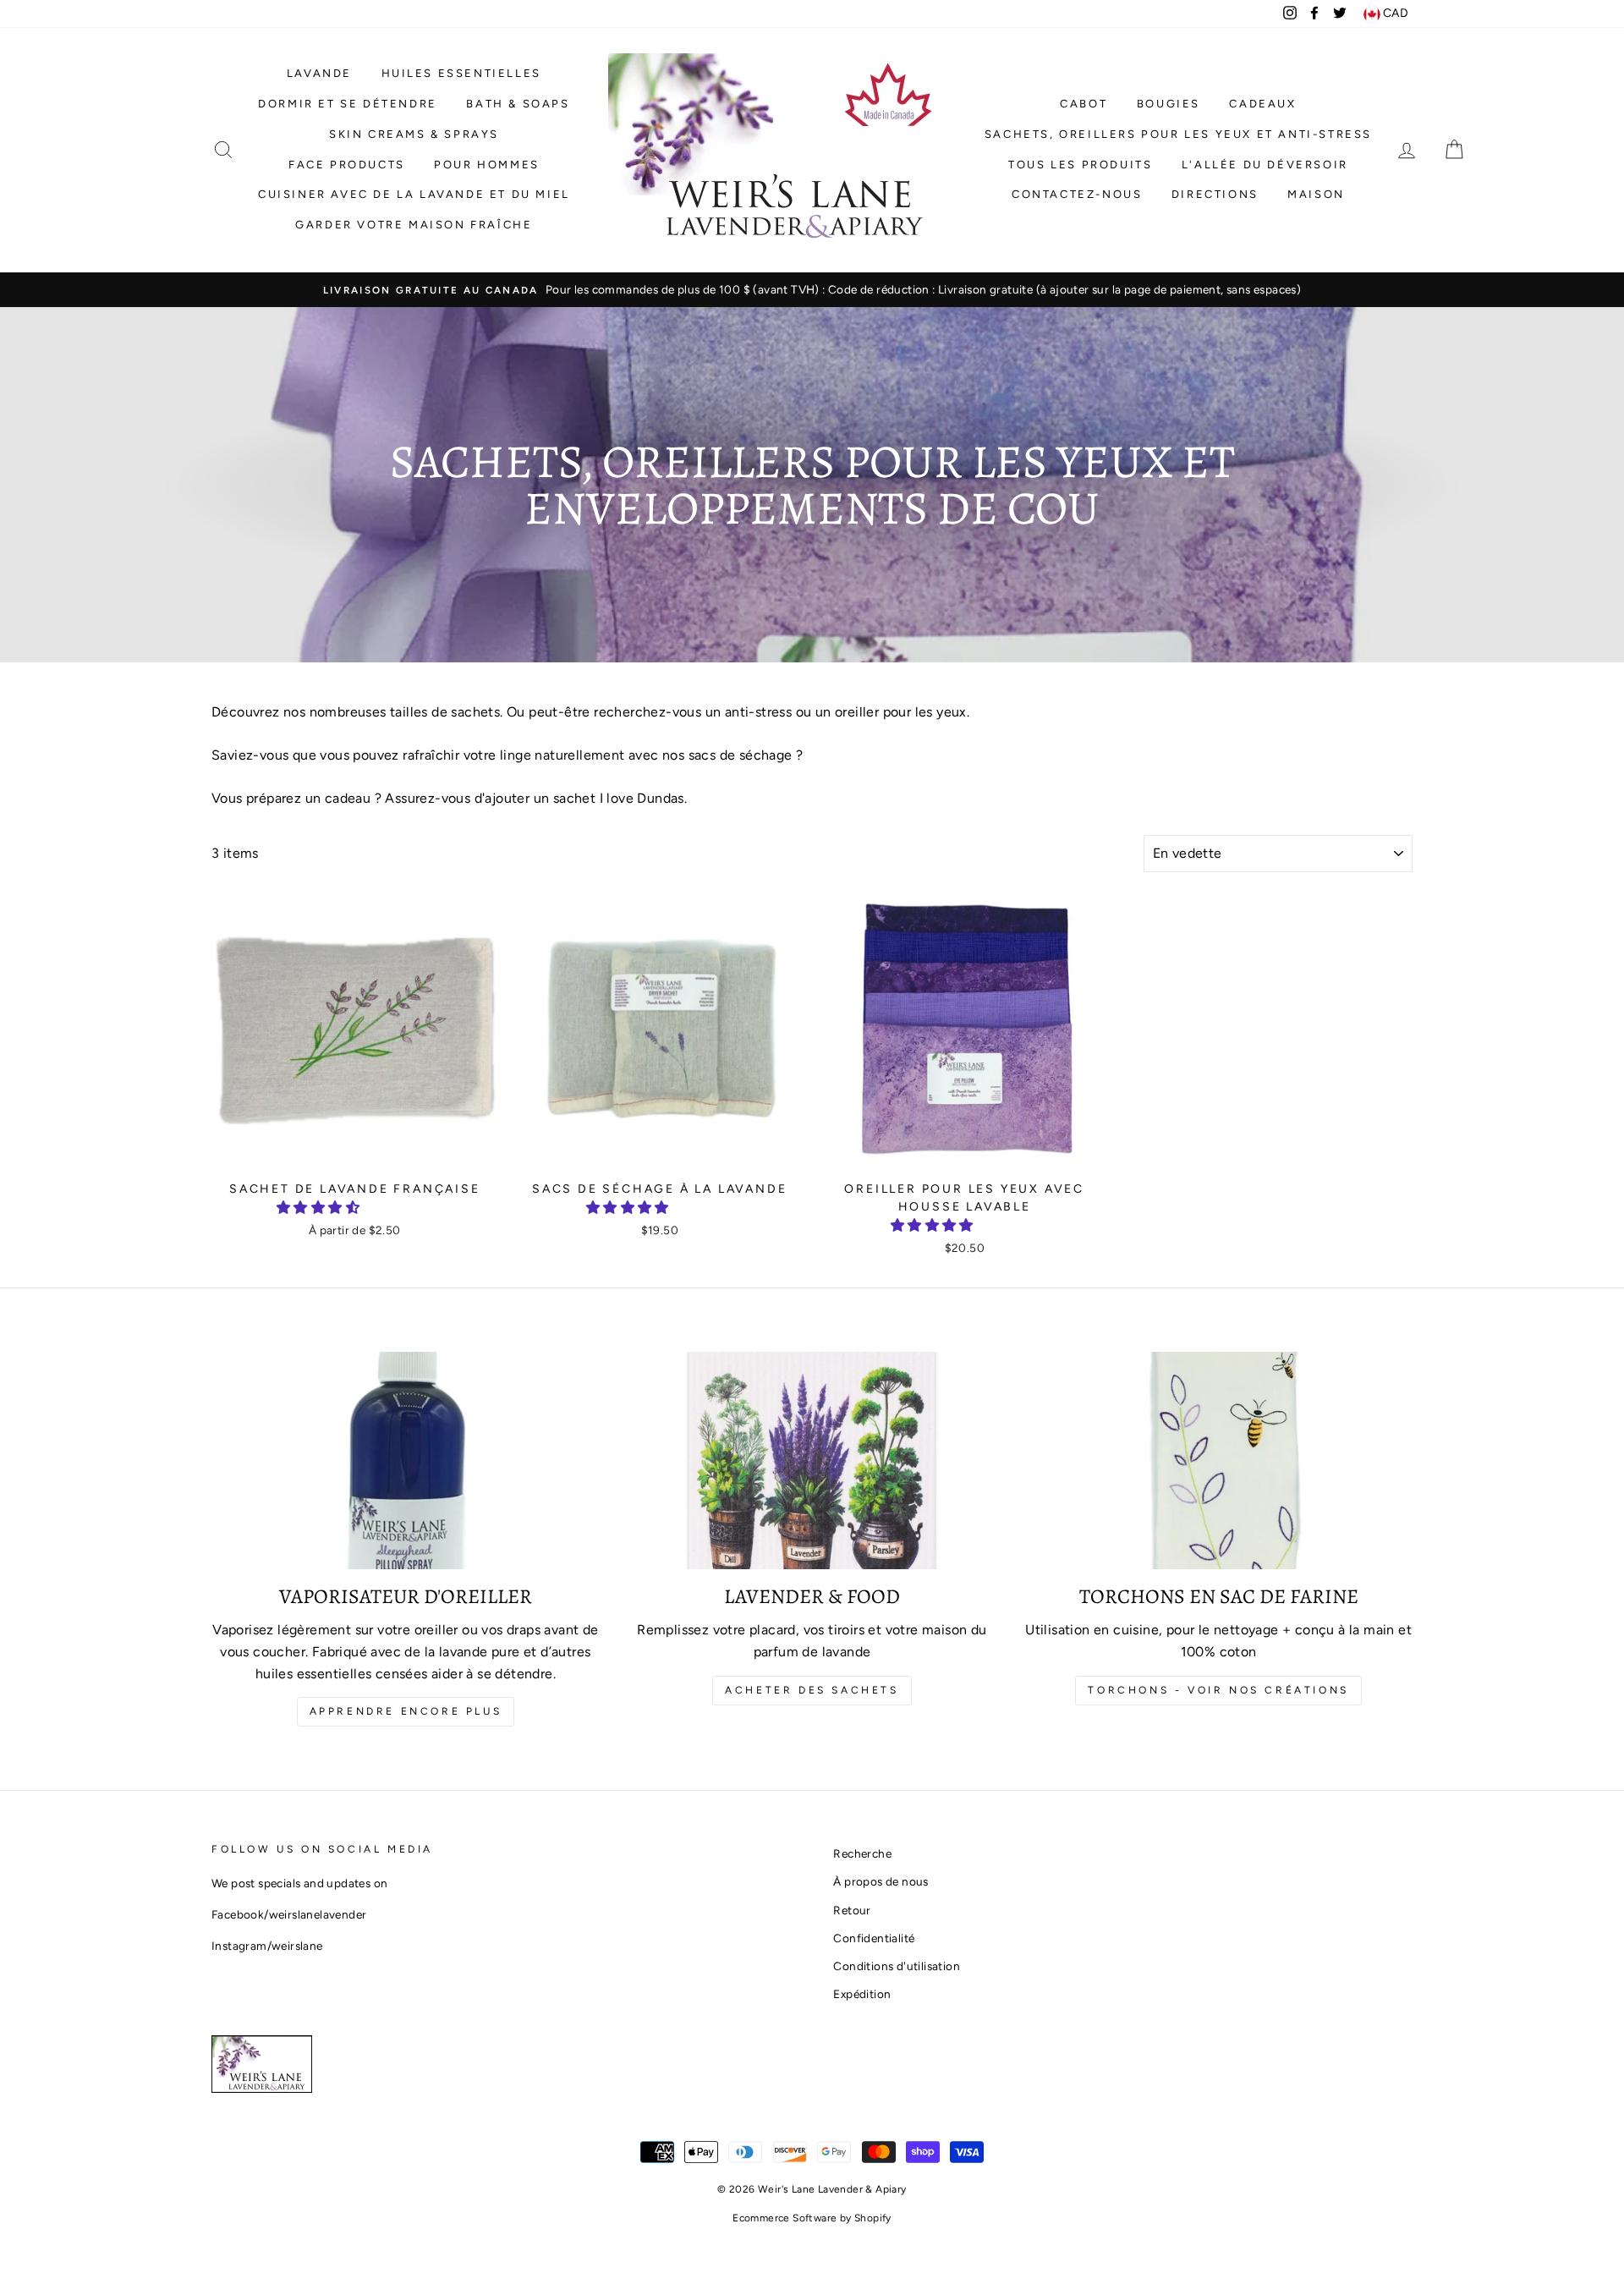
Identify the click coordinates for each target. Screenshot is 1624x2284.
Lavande (319, 73)
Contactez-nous (1077, 194)
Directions (1215, 194)
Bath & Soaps (518, 104)
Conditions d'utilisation (897, 1966)
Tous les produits (1080, 165)
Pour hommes (487, 165)
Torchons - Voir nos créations (1218, 1690)
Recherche (862, 1853)
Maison (1316, 194)
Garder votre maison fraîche (414, 225)
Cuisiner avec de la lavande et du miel (414, 194)
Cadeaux (1262, 104)
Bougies (1169, 104)
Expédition (862, 1994)
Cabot (1084, 104)
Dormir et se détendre (348, 104)
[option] (812, 290)
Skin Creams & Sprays (414, 134)
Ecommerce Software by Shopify (812, 2218)
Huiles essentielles (461, 73)
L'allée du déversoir (1265, 165)
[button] (320, 1208)
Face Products (347, 165)
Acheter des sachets (812, 1690)
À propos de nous (881, 1881)
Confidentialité (874, 1938)
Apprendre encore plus (406, 1711)
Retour (852, 1910)
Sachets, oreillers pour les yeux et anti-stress (1178, 134)
